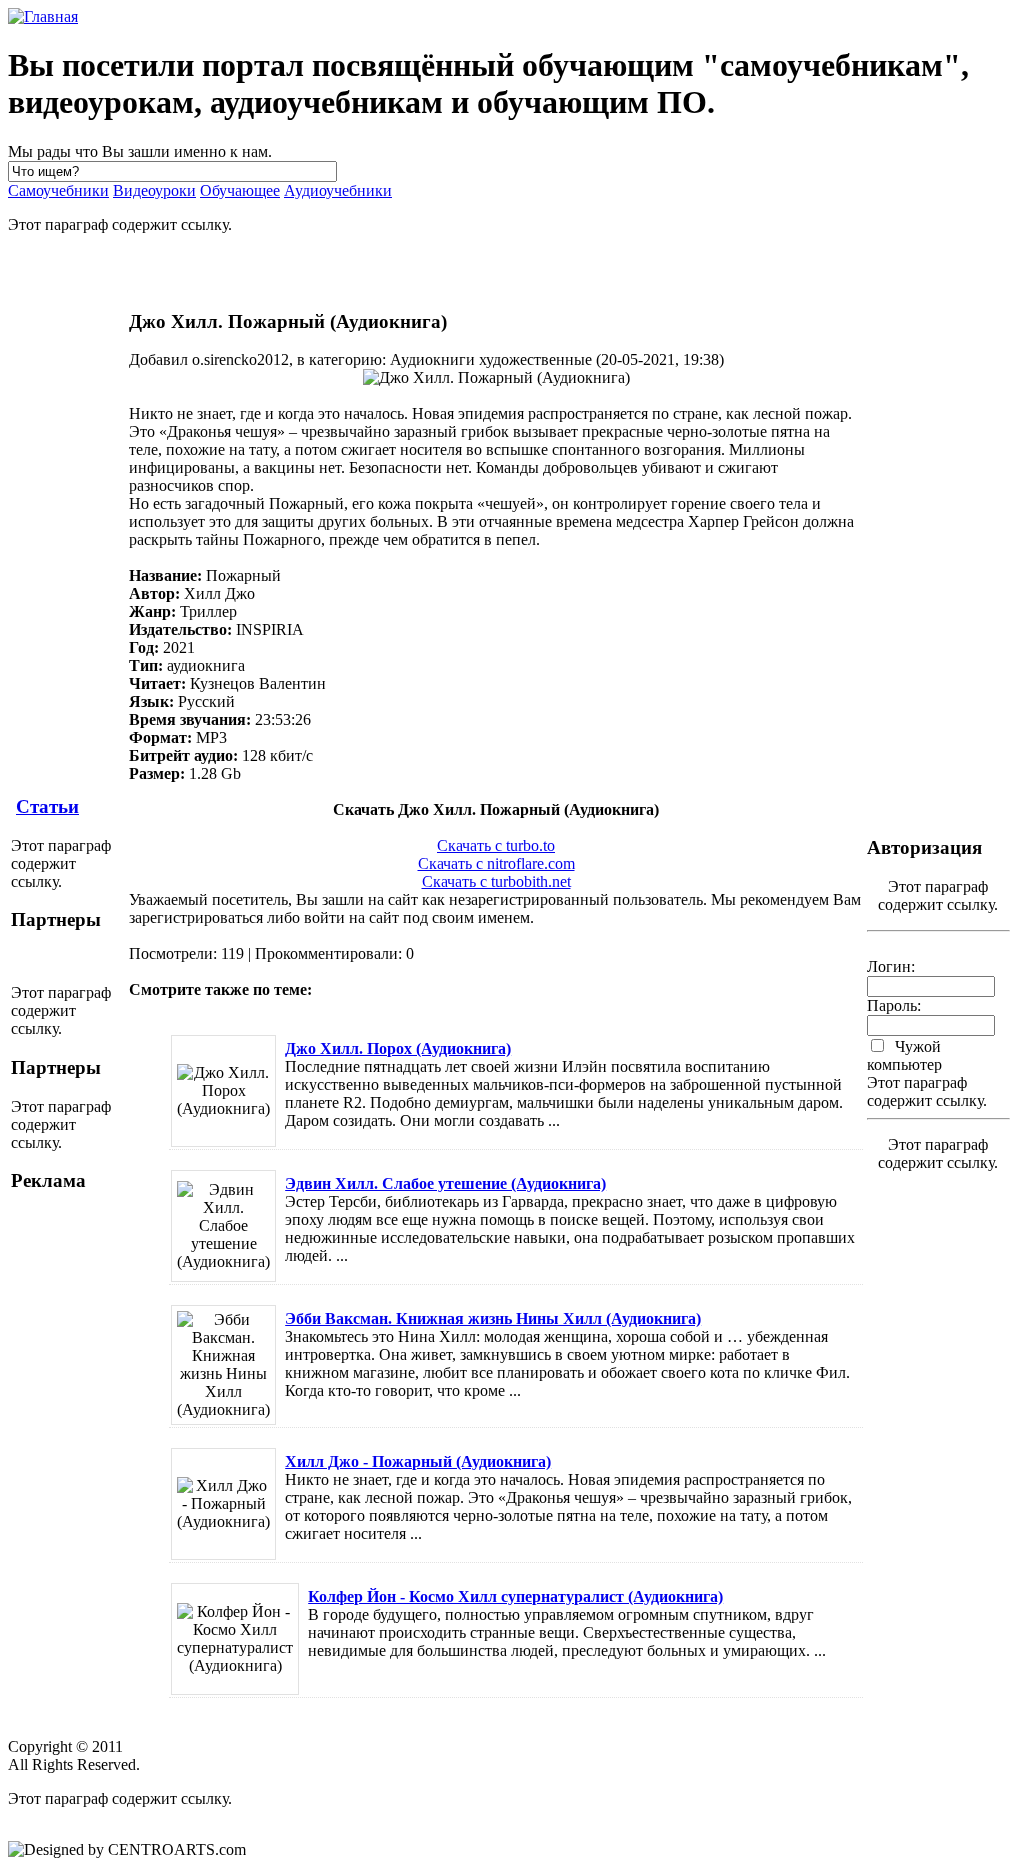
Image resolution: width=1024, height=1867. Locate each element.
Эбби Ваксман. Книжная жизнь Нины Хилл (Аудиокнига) (493, 1318)
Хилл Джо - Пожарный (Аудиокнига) (418, 1461)
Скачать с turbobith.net (496, 881)
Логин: (891, 966)
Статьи (47, 806)
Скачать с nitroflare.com (496, 863)
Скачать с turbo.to (496, 845)
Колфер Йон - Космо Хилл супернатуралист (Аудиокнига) (515, 1596)
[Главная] (43, 16)
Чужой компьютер (904, 1055)
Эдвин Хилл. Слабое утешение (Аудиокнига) (445, 1183)
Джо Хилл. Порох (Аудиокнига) (398, 1048)
